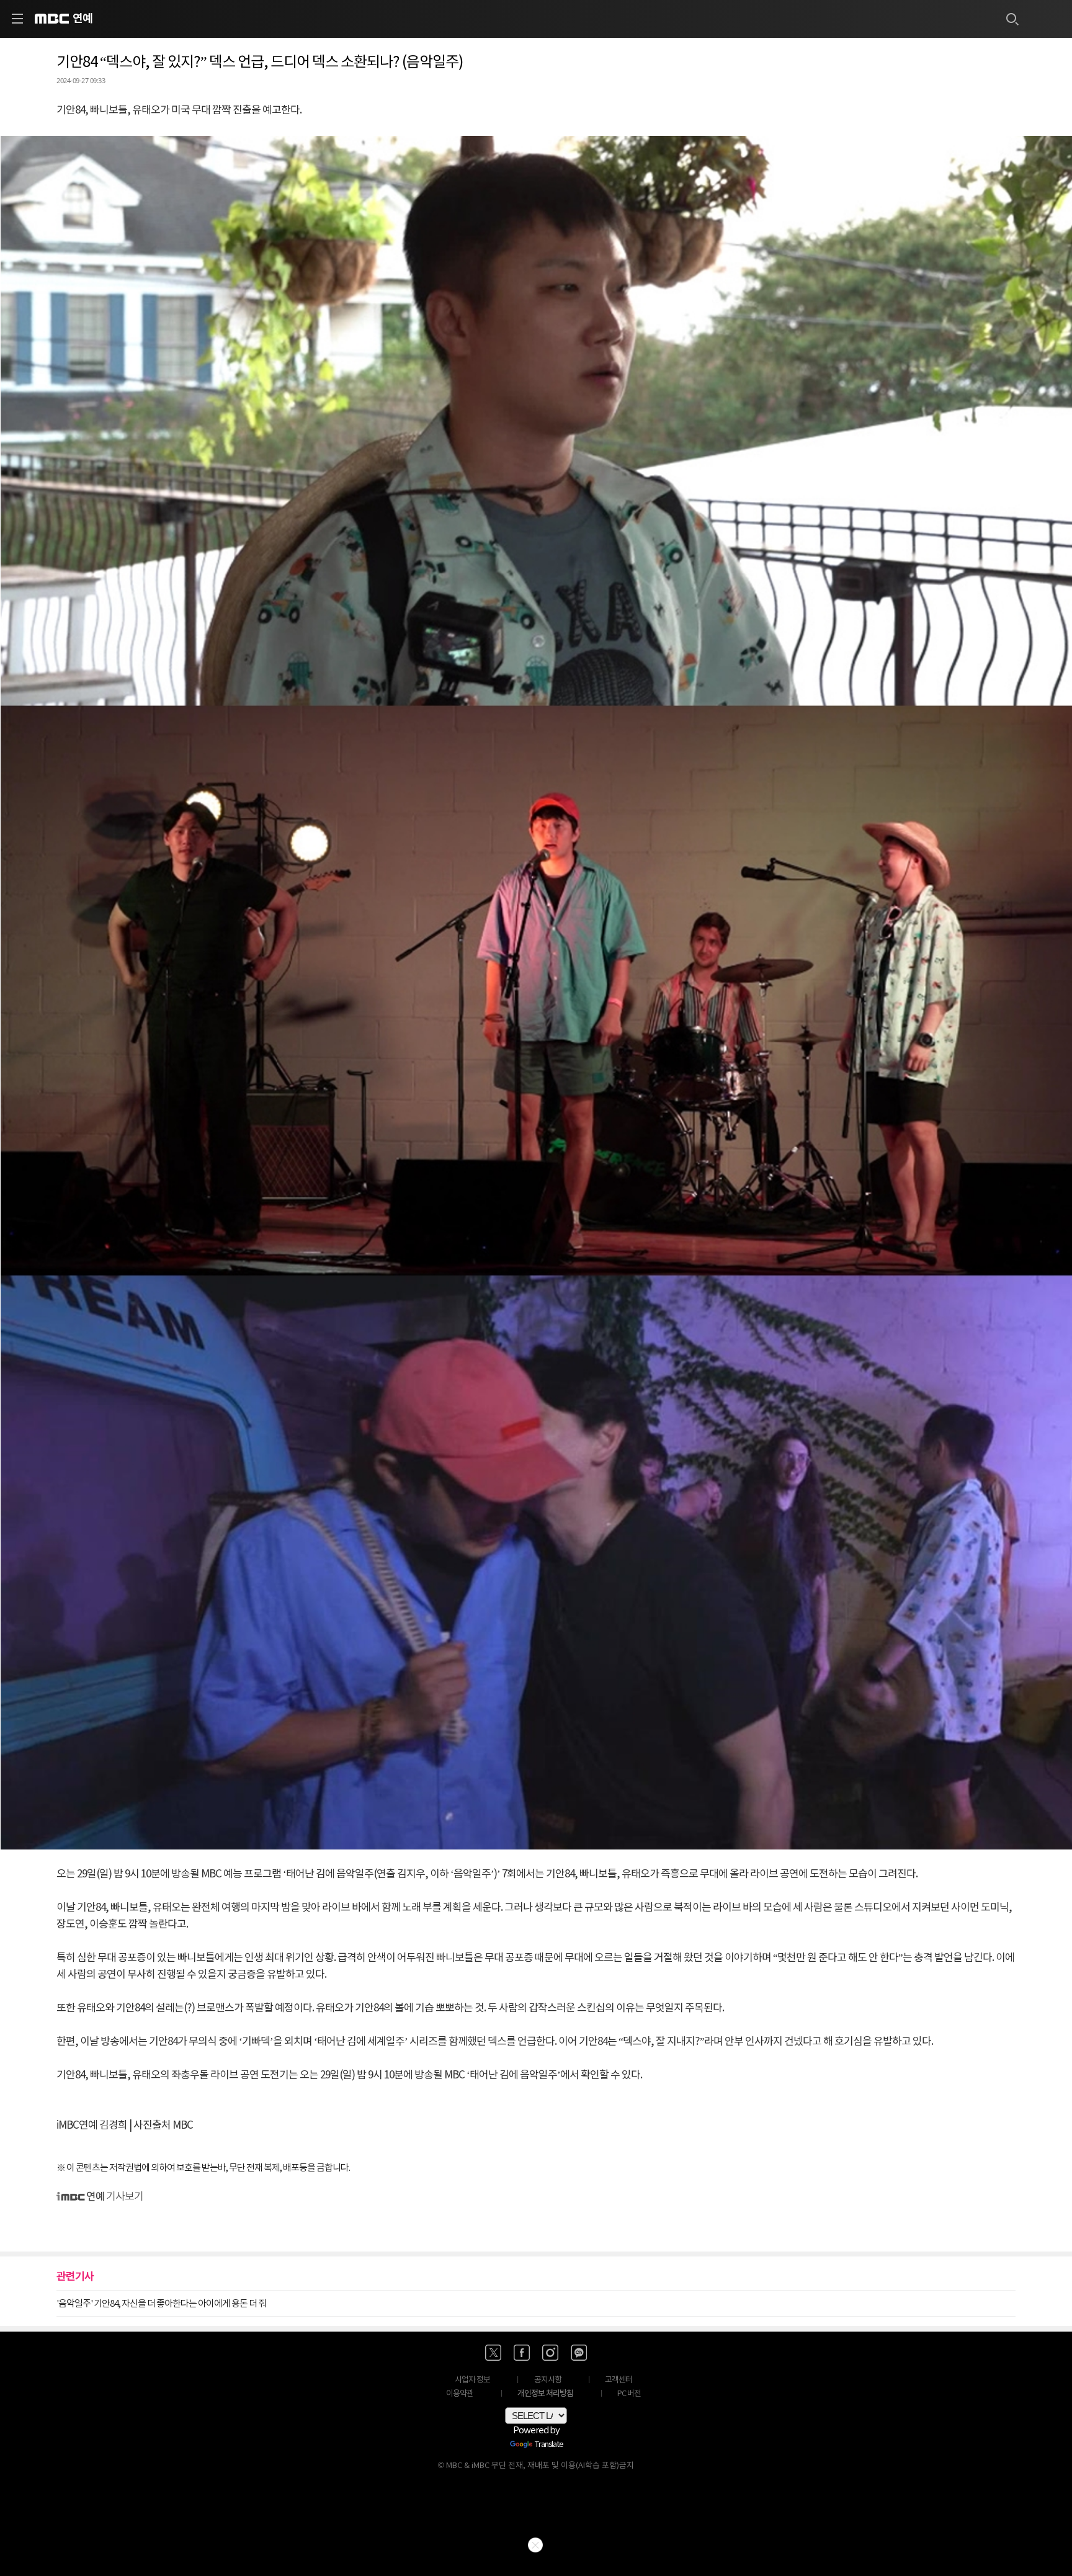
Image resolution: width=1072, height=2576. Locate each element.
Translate (549, 2445)
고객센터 (619, 2380)
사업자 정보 (472, 2380)
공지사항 (548, 2380)
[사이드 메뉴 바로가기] (17, 19)
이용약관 (460, 2394)
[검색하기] (1012, 19)
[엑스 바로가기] (493, 2353)
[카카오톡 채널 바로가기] (579, 2353)
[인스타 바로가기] (550, 2353)
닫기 (535, 2545)
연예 (83, 19)
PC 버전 (629, 2394)
